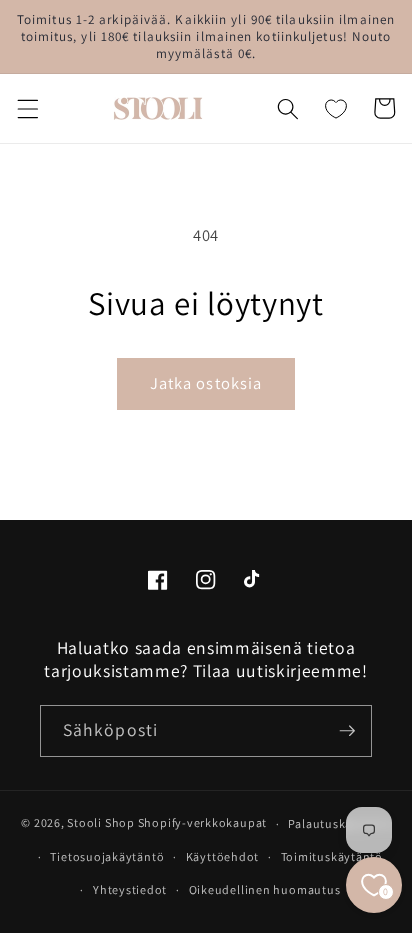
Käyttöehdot (222, 856)
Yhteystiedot (130, 889)
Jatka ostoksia (206, 383)
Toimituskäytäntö (332, 856)
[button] (27, 108)
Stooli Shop (100, 823)
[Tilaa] (347, 731)
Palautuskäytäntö (339, 823)
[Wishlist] (336, 108)
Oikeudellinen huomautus (265, 889)
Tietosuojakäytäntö (107, 856)
